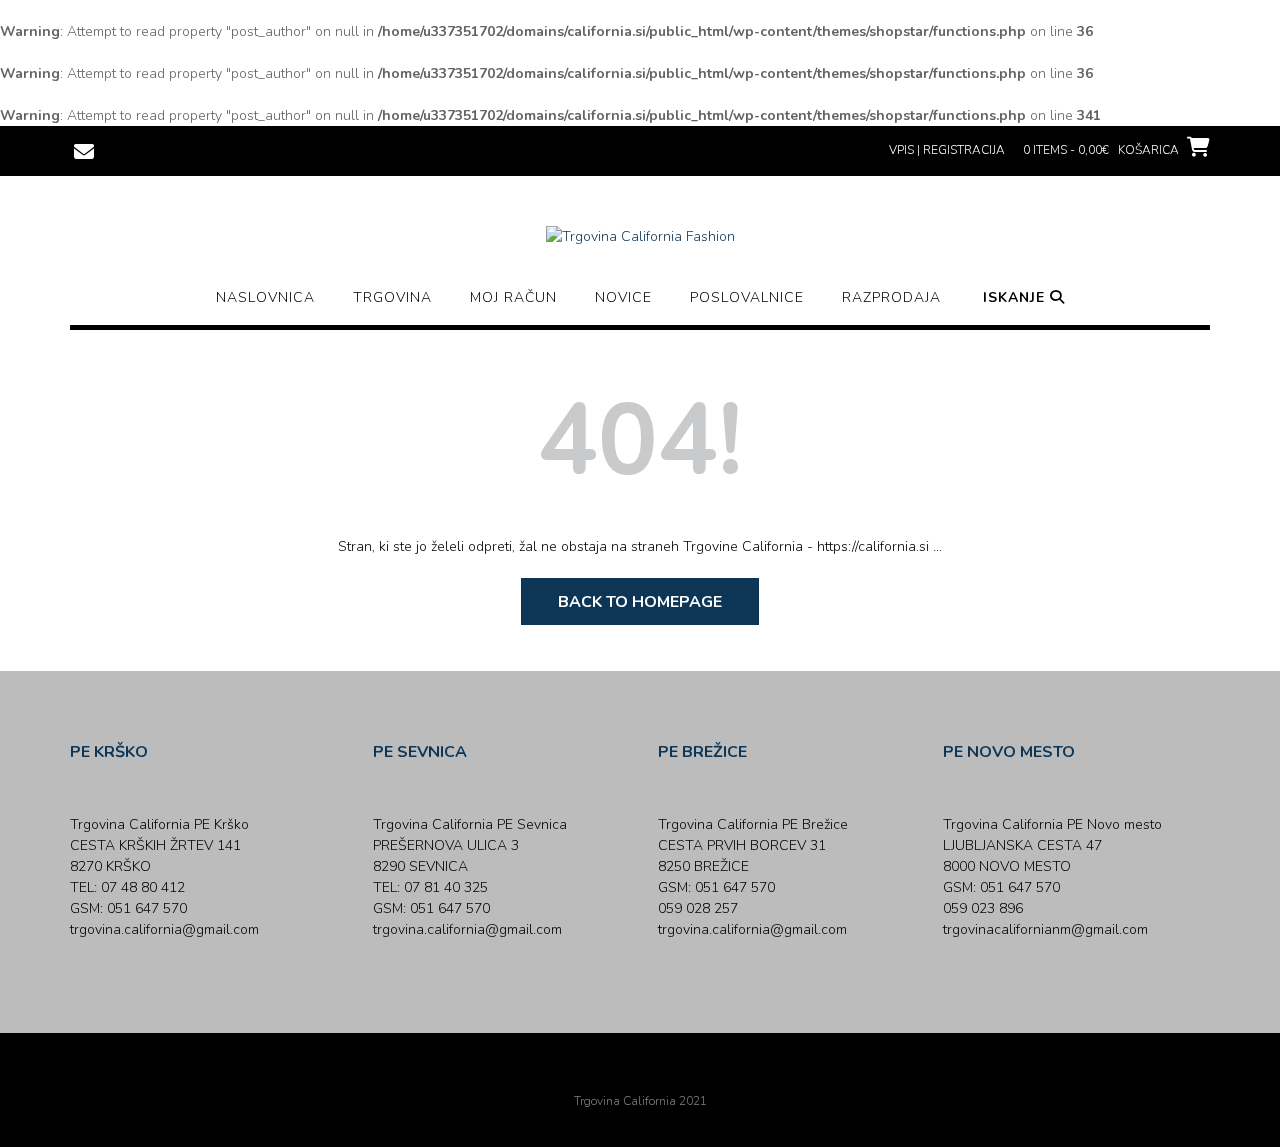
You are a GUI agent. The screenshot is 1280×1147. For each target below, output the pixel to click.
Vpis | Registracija (947, 150)
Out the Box (668, 1074)
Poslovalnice (747, 297)
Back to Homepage (640, 602)
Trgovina (392, 297)
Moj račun (513, 297)
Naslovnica (265, 297)
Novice (623, 297)
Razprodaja (891, 297)
